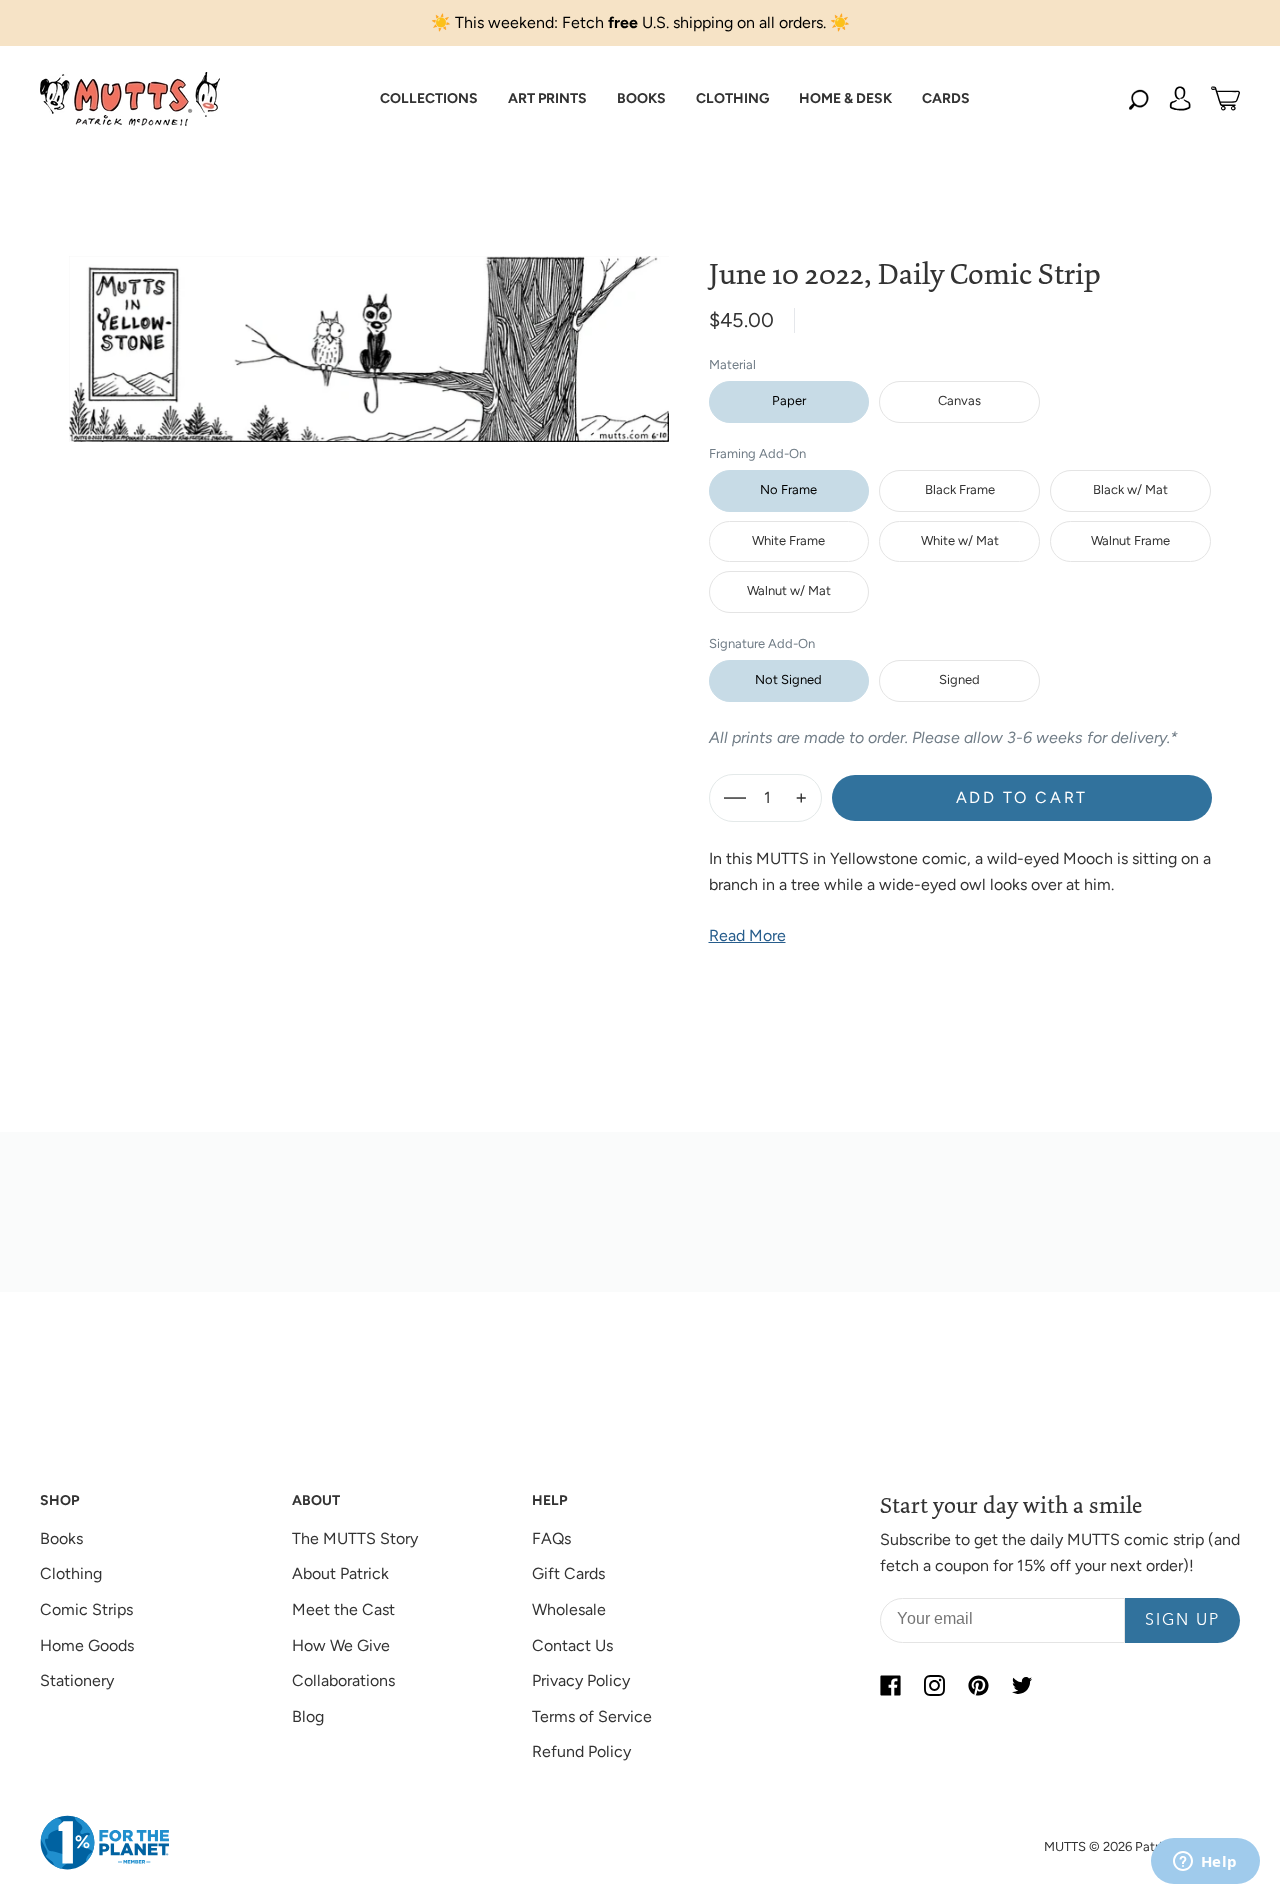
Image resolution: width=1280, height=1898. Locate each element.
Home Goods (87, 1645)
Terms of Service (592, 1716)
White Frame (788, 540)
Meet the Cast (343, 1609)
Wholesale (569, 1609)
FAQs (551, 1538)
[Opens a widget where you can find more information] (1205, 1863)
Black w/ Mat (1130, 489)
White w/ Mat (960, 540)
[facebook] (890, 1685)
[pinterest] (978, 1685)
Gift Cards (568, 1573)
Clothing (71, 1573)
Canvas (959, 400)
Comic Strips (86, 1609)
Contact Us (572, 1645)
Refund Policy (581, 1751)
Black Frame (960, 489)
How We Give (341, 1645)
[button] (429, 99)
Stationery (77, 1680)
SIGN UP (1182, 1621)
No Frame (788, 489)
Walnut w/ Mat (789, 590)
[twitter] (1022, 1685)
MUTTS (1065, 1846)
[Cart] (1225, 99)
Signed (959, 679)
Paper (789, 400)
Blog (308, 1716)
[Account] (1180, 99)
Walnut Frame (1130, 540)
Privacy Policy (581, 1680)
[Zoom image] (369, 333)
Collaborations (343, 1680)
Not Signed (788, 679)
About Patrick (340, 1573)
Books (61, 1538)
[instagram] (934, 1685)
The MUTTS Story (355, 1538)
